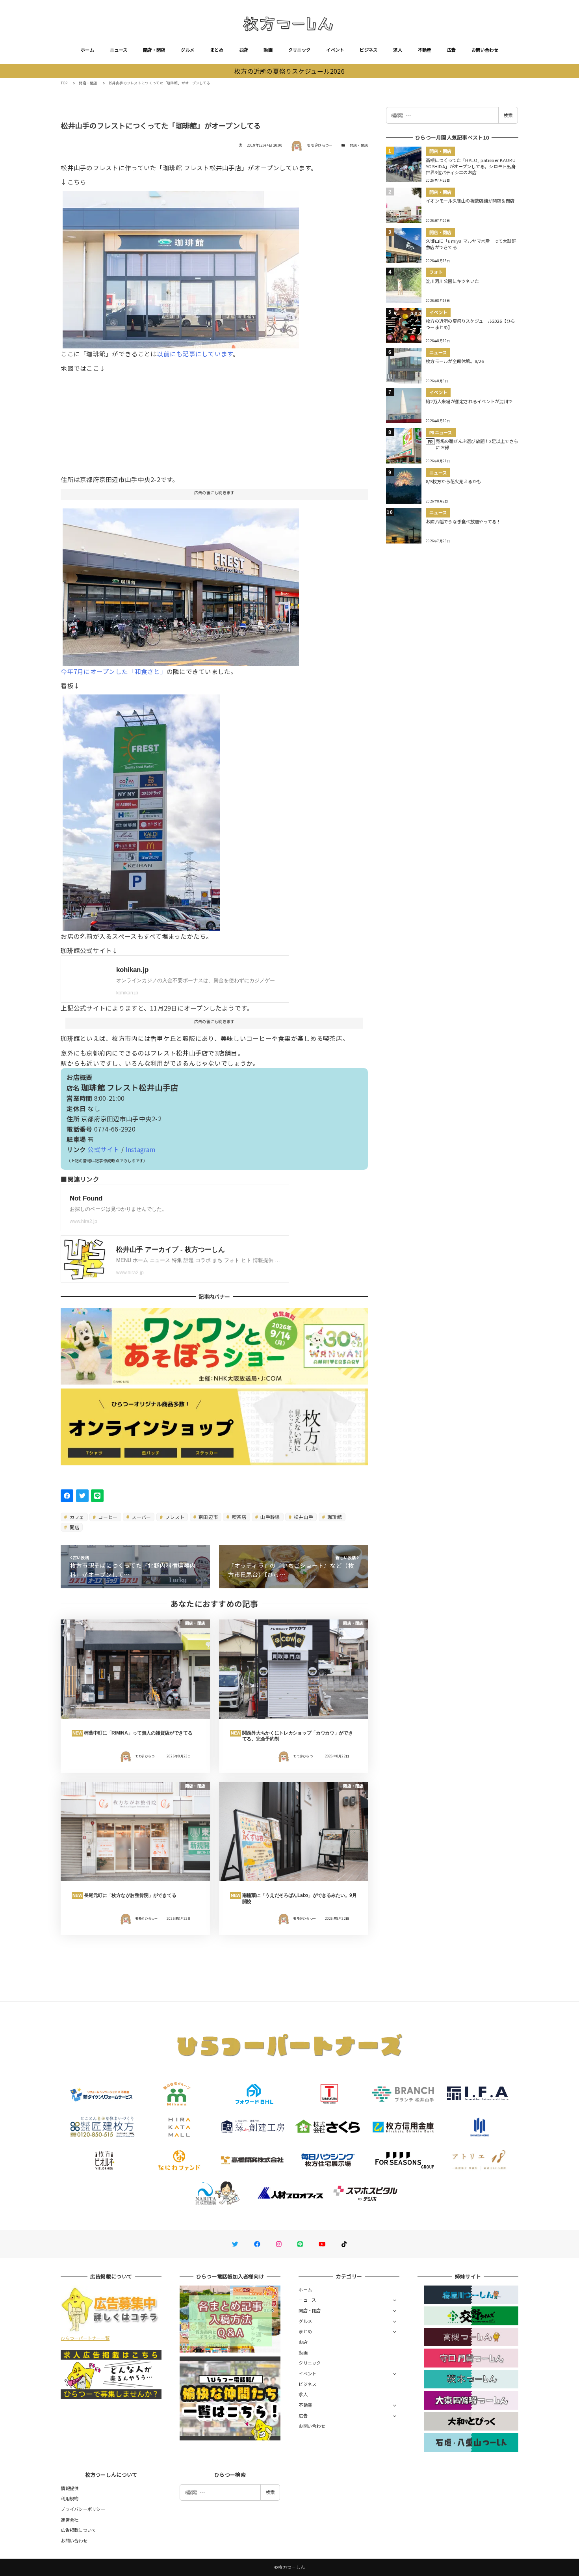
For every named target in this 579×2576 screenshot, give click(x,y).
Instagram (140, 1149)
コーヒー (107, 1517)
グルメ (187, 50)
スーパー (141, 1517)
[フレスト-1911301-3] (181, 584)
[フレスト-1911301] (141, 810)
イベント (335, 50)
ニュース (119, 50)
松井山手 (303, 1517)
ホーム (87, 50)
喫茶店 (239, 1517)
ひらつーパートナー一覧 (85, 2338)
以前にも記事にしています (195, 354)
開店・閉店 (154, 50)
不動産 (425, 50)
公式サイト (103, 1149)
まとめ (217, 50)
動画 (268, 50)
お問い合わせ (485, 50)
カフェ (76, 1517)
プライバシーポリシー (83, 2509)
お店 (244, 50)
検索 (508, 115)
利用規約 (70, 2498)
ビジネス (368, 50)
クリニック (299, 50)
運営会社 (70, 2520)
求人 (398, 50)
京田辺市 (208, 1517)
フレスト (174, 1517)
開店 (74, 1527)
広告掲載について (78, 2530)
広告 (452, 50)
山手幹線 (269, 1517)
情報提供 (70, 2488)
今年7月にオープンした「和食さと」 (113, 671)
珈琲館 (334, 1517)
